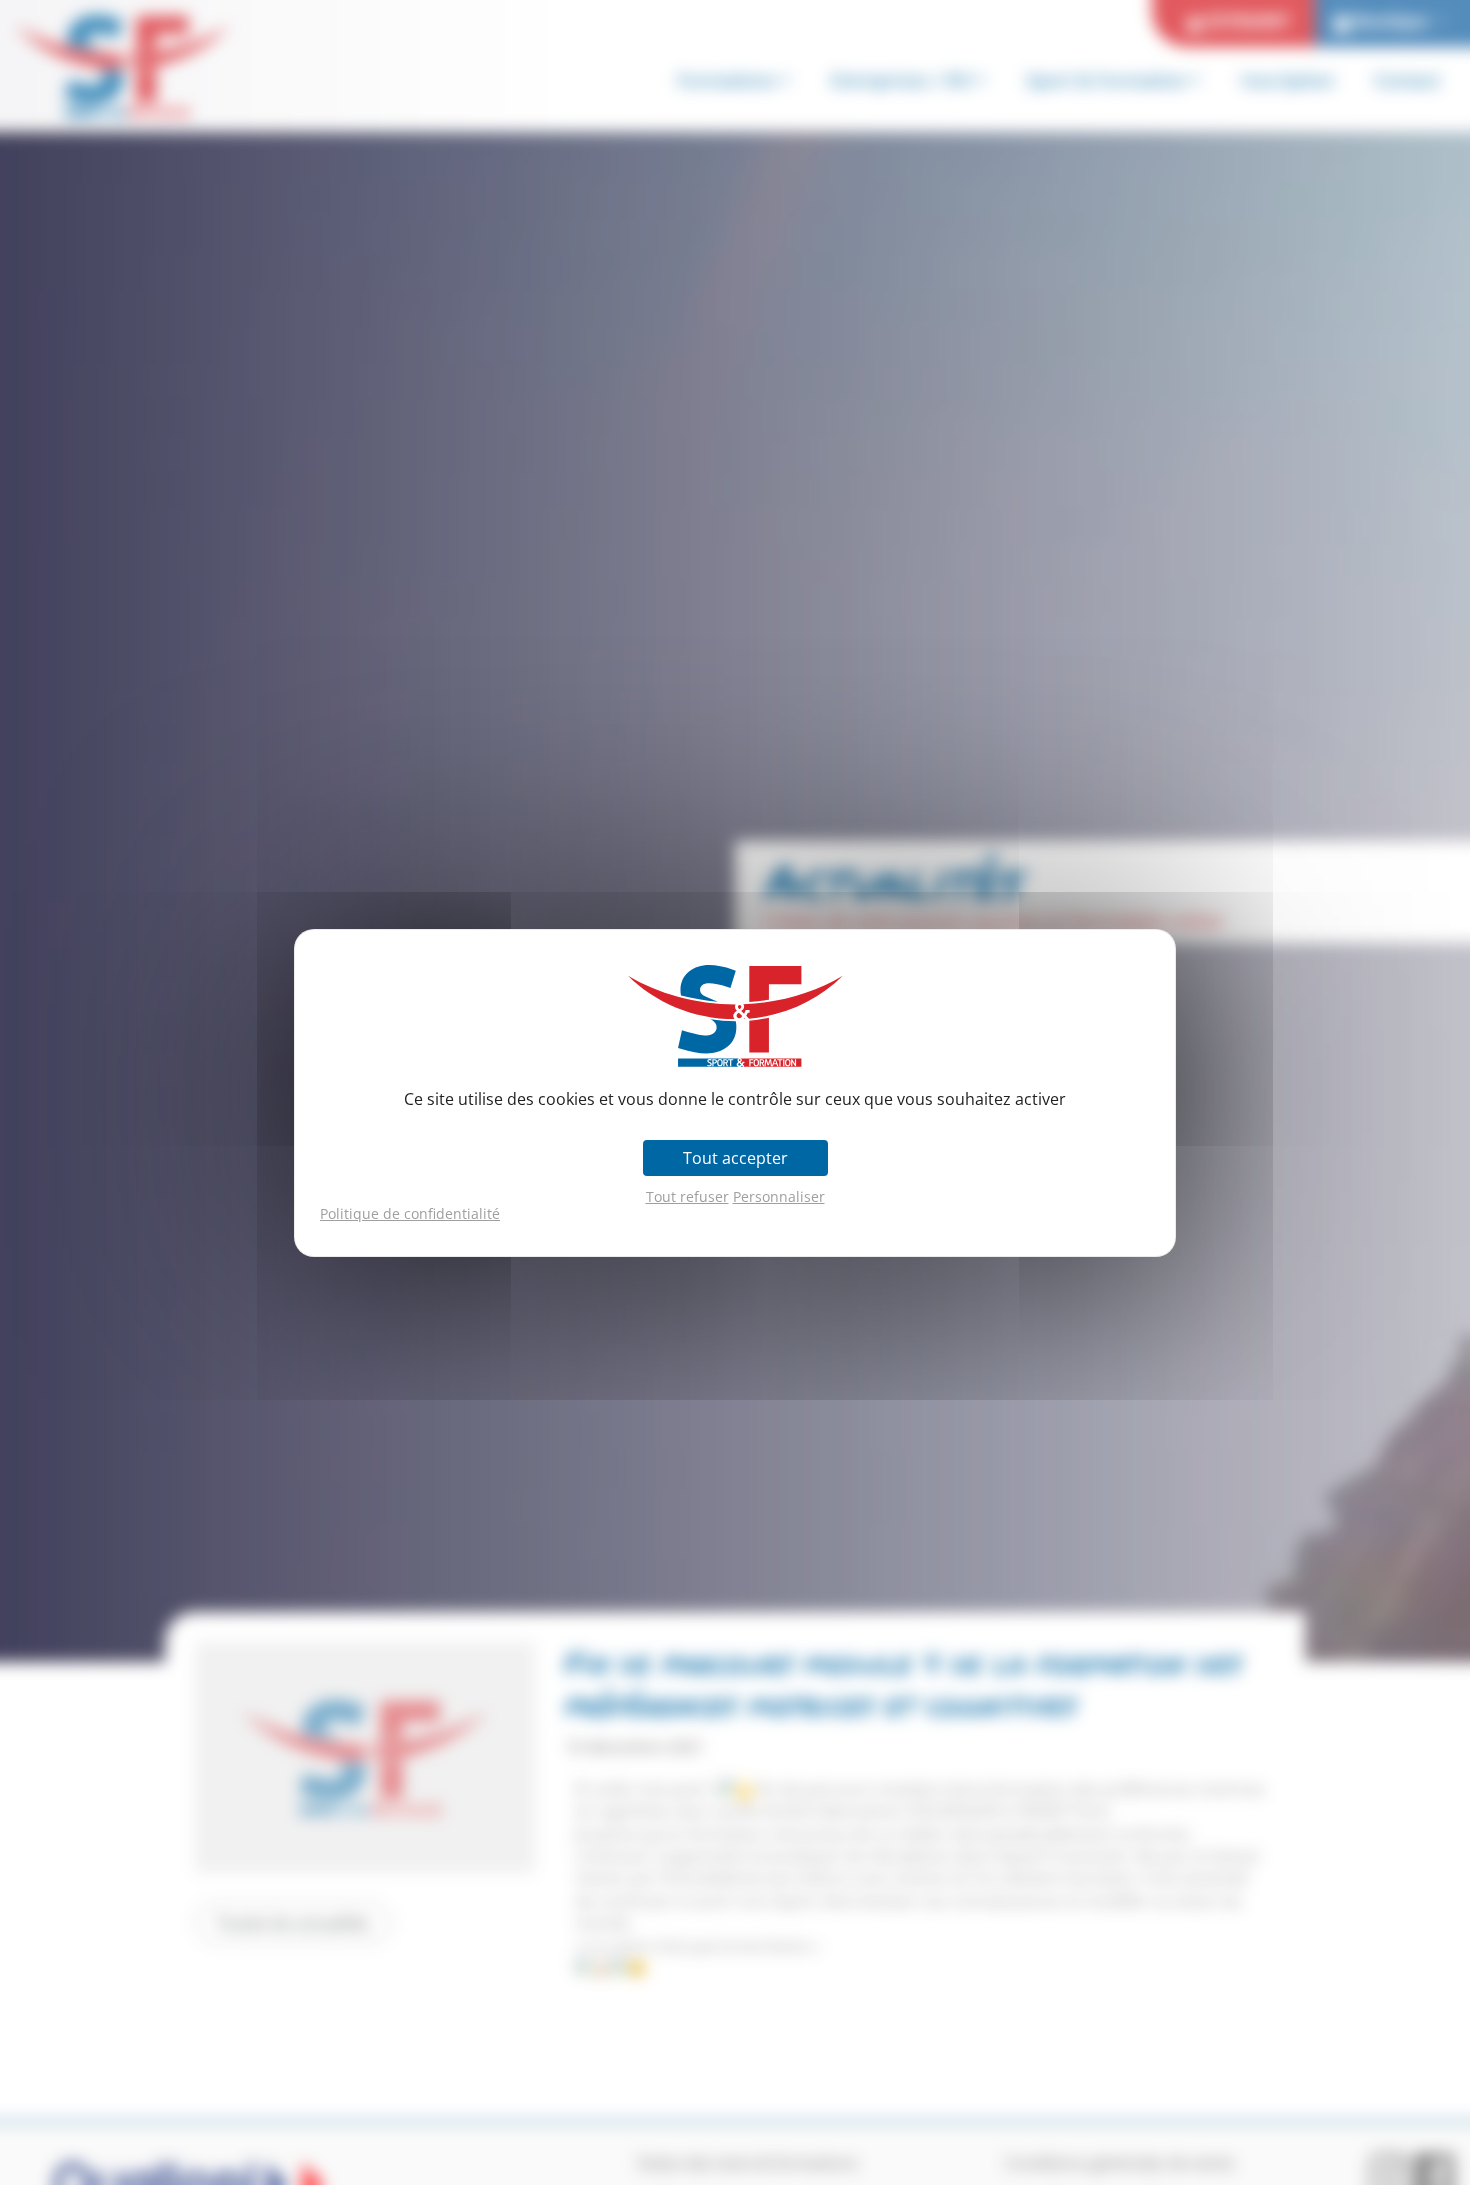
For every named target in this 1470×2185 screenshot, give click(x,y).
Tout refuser (687, 1197)
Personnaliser (779, 1197)
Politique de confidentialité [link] (410, 1214)
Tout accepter (735, 1158)
